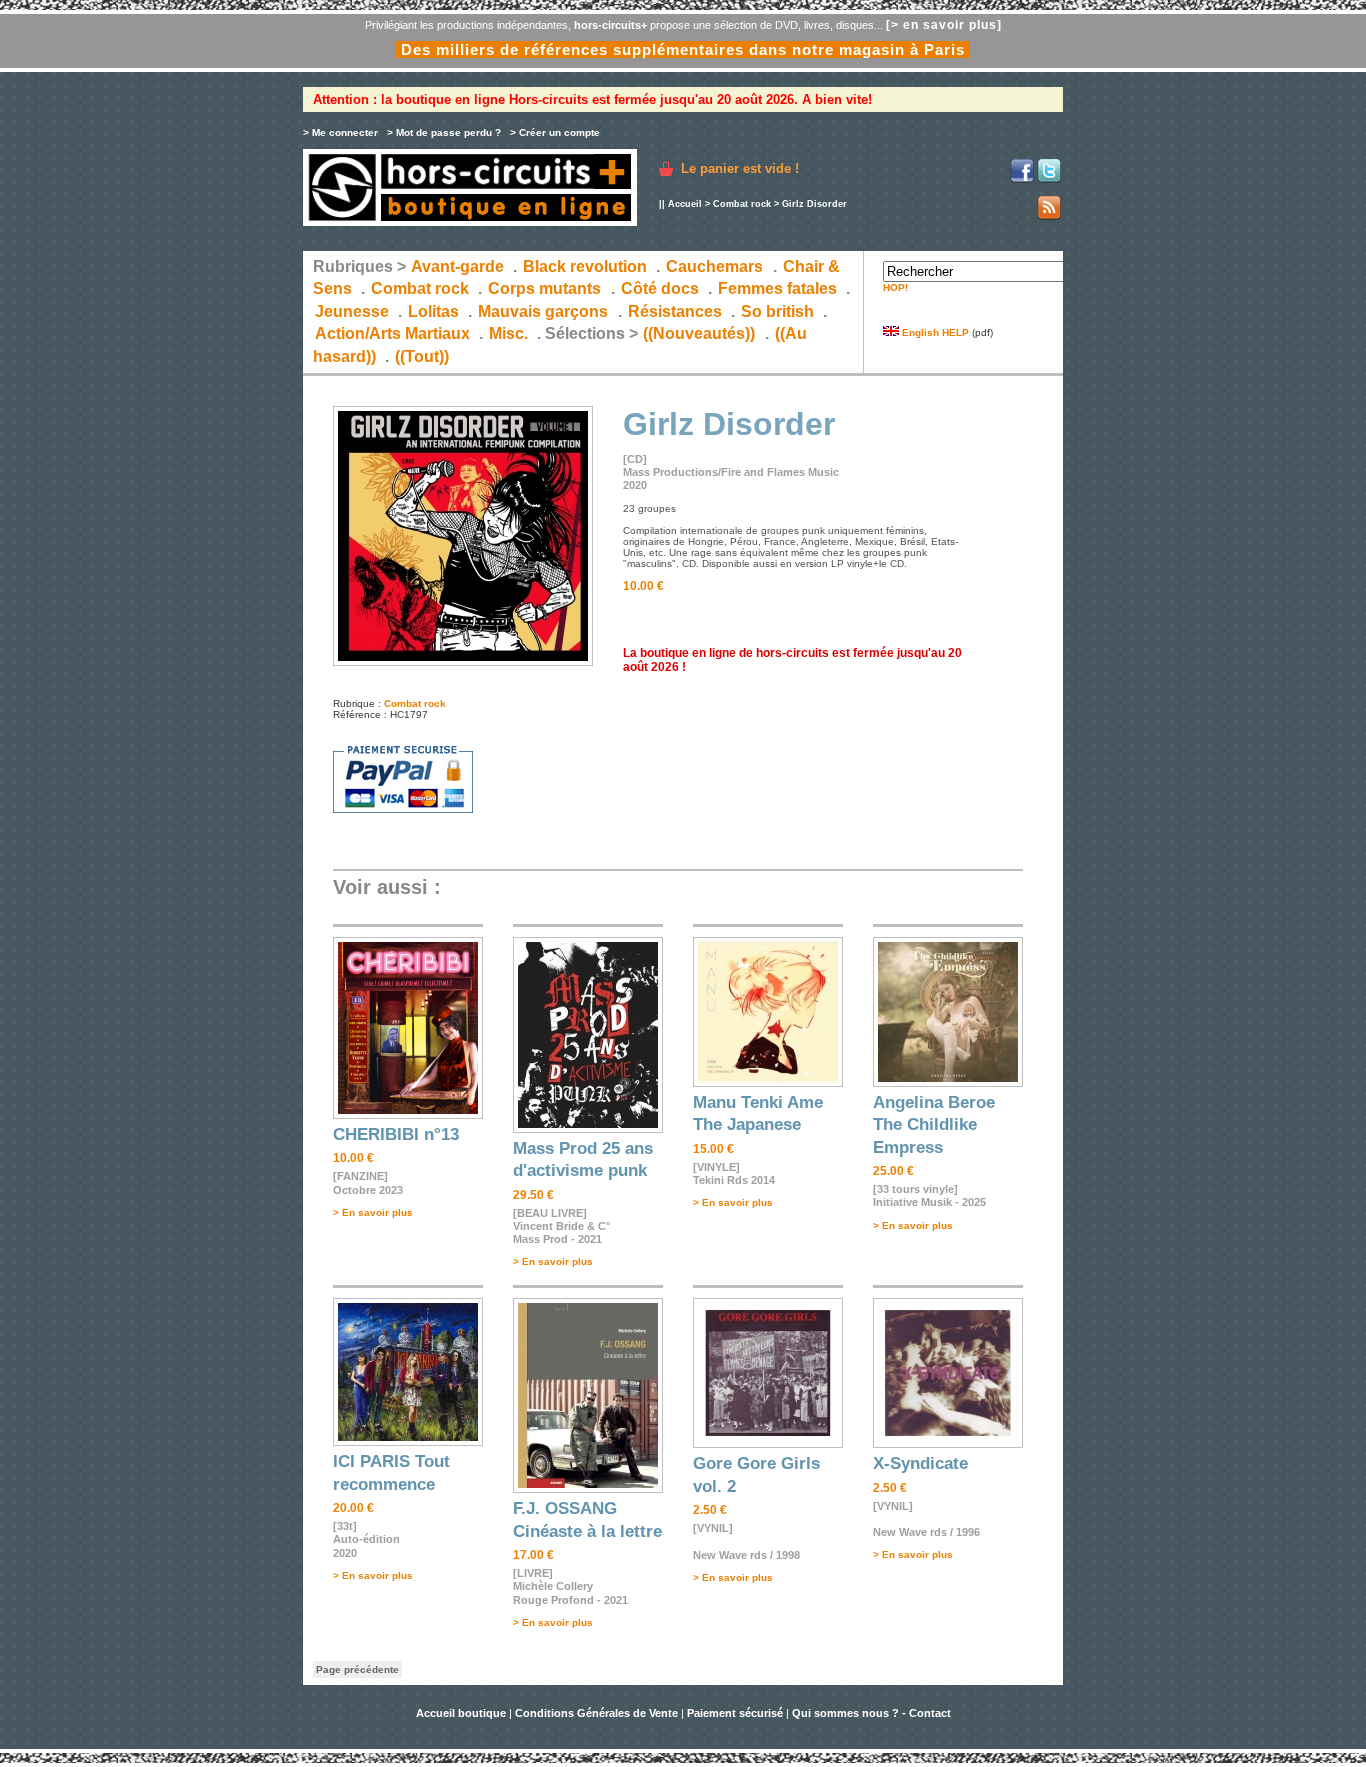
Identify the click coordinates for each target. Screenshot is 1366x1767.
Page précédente (357, 1669)
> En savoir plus (373, 1212)
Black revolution (585, 266)
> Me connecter (340, 132)
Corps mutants (546, 288)
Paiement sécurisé (735, 1713)
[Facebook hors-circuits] (1022, 179)
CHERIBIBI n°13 (396, 1134)
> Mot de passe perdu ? (444, 132)
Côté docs (660, 288)
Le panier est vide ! (740, 168)
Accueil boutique (462, 1713)
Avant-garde (457, 266)
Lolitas (433, 311)
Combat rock (742, 204)
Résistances (675, 311)
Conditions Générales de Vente (596, 1713)
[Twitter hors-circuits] (1049, 179)
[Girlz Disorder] (463, 662)
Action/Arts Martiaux (392, 333)
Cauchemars (714, 266)
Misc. (508, 333)
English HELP (934, 332)
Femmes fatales (777, 288)
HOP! (895, 287)
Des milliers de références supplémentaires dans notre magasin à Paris (683, 49)
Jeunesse (352, 311)
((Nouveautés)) (699, 333)
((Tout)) (422, 356)
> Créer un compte (555, 132)
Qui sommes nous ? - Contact (871, 1713)
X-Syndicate (920, 1463)
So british (777, 311)
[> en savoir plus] (944, 25)
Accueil (685, 204)
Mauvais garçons (543, 311)
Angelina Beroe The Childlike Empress (934, 1125)
